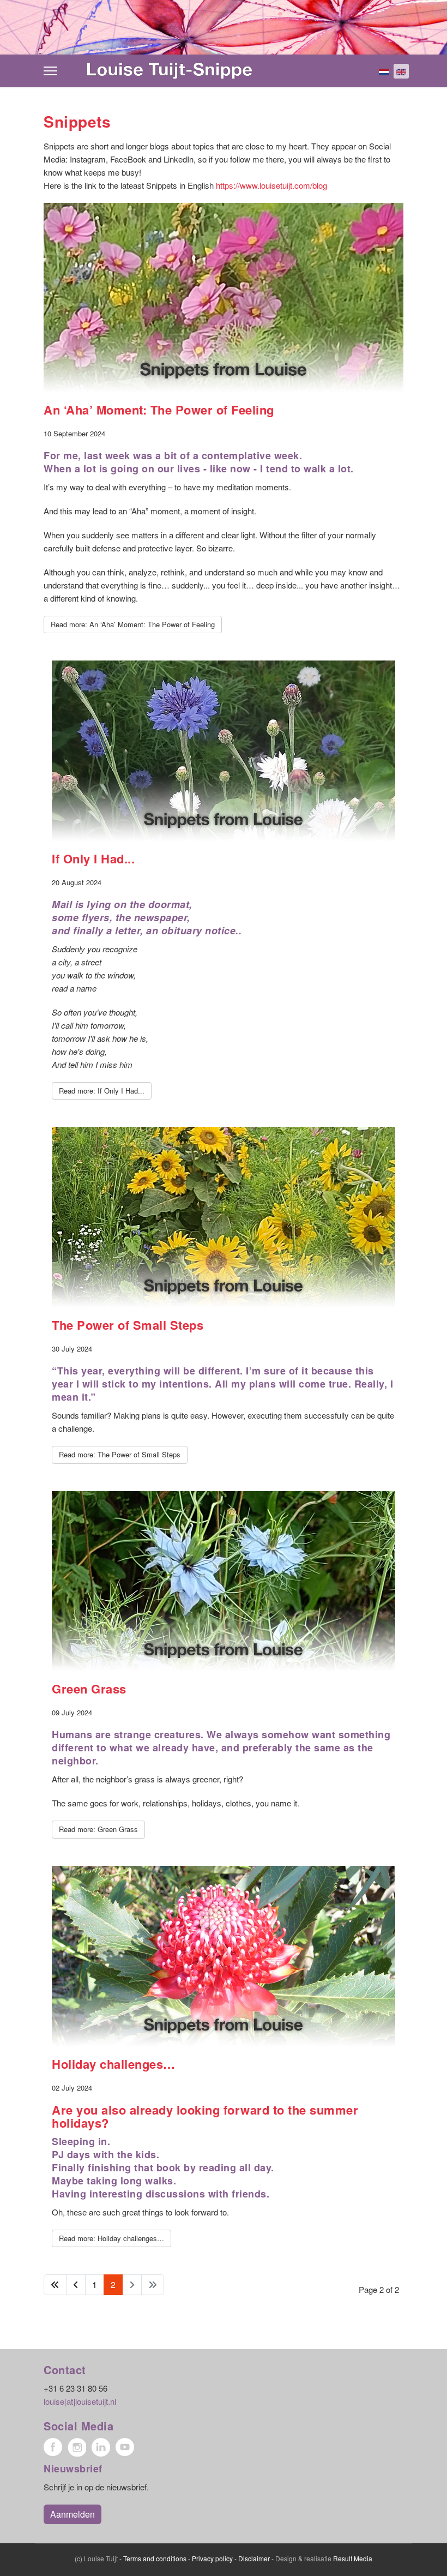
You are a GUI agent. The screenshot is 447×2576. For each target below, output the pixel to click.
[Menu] (50, 71)
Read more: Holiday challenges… (111, 2238)
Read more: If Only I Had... (102, 1091)
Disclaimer (254, 2558)
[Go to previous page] (76, 2285)
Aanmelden (73, 2514)
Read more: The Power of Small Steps (120, 1454)
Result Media (353, 2558)
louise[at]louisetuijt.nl (80, 2401)
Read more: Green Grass (98, 1829)
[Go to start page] (55, 2285)
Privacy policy (212, 2558)
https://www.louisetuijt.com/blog (271, 185)
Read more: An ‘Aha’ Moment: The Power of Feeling (133, 624)
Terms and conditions (155, 2558)
